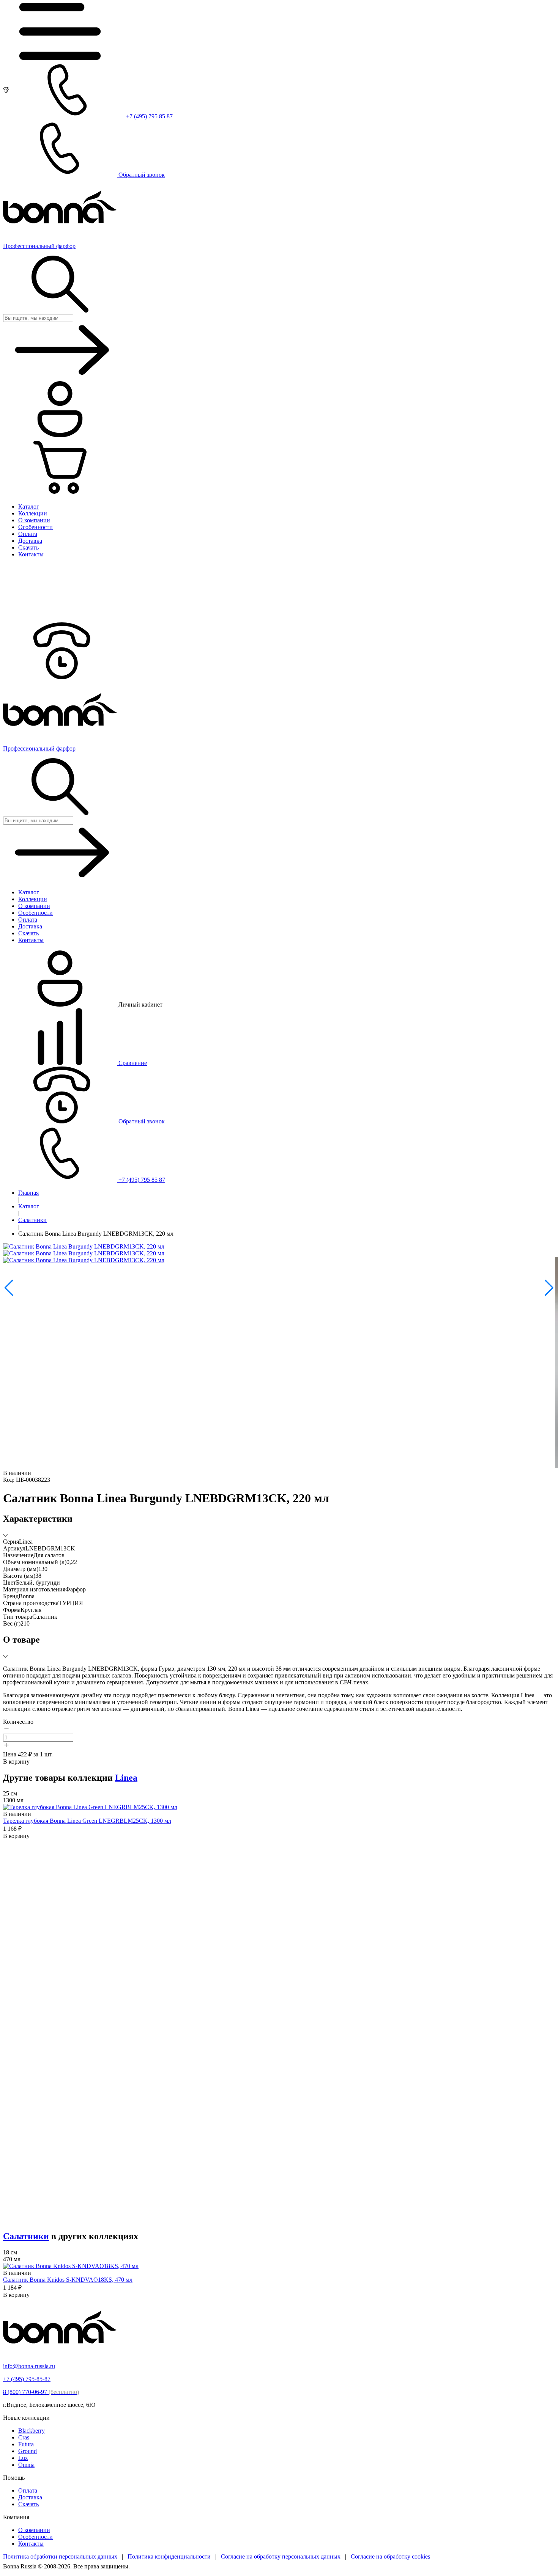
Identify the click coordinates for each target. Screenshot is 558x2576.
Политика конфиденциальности (169, 2556)
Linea (126, 1778)
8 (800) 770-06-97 (41, 2392)
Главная (28, 1193)
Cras (24, 2437)
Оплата (28, 2490)
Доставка (30, 2497)
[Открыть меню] (60, 58)
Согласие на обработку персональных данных (281, 2556)
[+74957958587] (60, 677)
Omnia (26, 2465)
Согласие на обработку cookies (390, 2556)
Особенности (35, 2537)
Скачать (28, 2504)
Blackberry (32, 2431)
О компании (34, 2530)
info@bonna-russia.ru (29, 2366)
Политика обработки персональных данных (60, 2556)
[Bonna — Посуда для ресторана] (60, 2353)
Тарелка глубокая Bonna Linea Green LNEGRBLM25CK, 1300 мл (87, 1821)
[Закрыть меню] (60, 619)
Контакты (31, 2544)
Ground (28, 2451)
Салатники (32, 1220)
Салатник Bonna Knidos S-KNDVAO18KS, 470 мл (68, 2280)
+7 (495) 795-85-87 (27, 2379)
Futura (26, 2444)
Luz (23, 2458)
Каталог (29, 1206)
